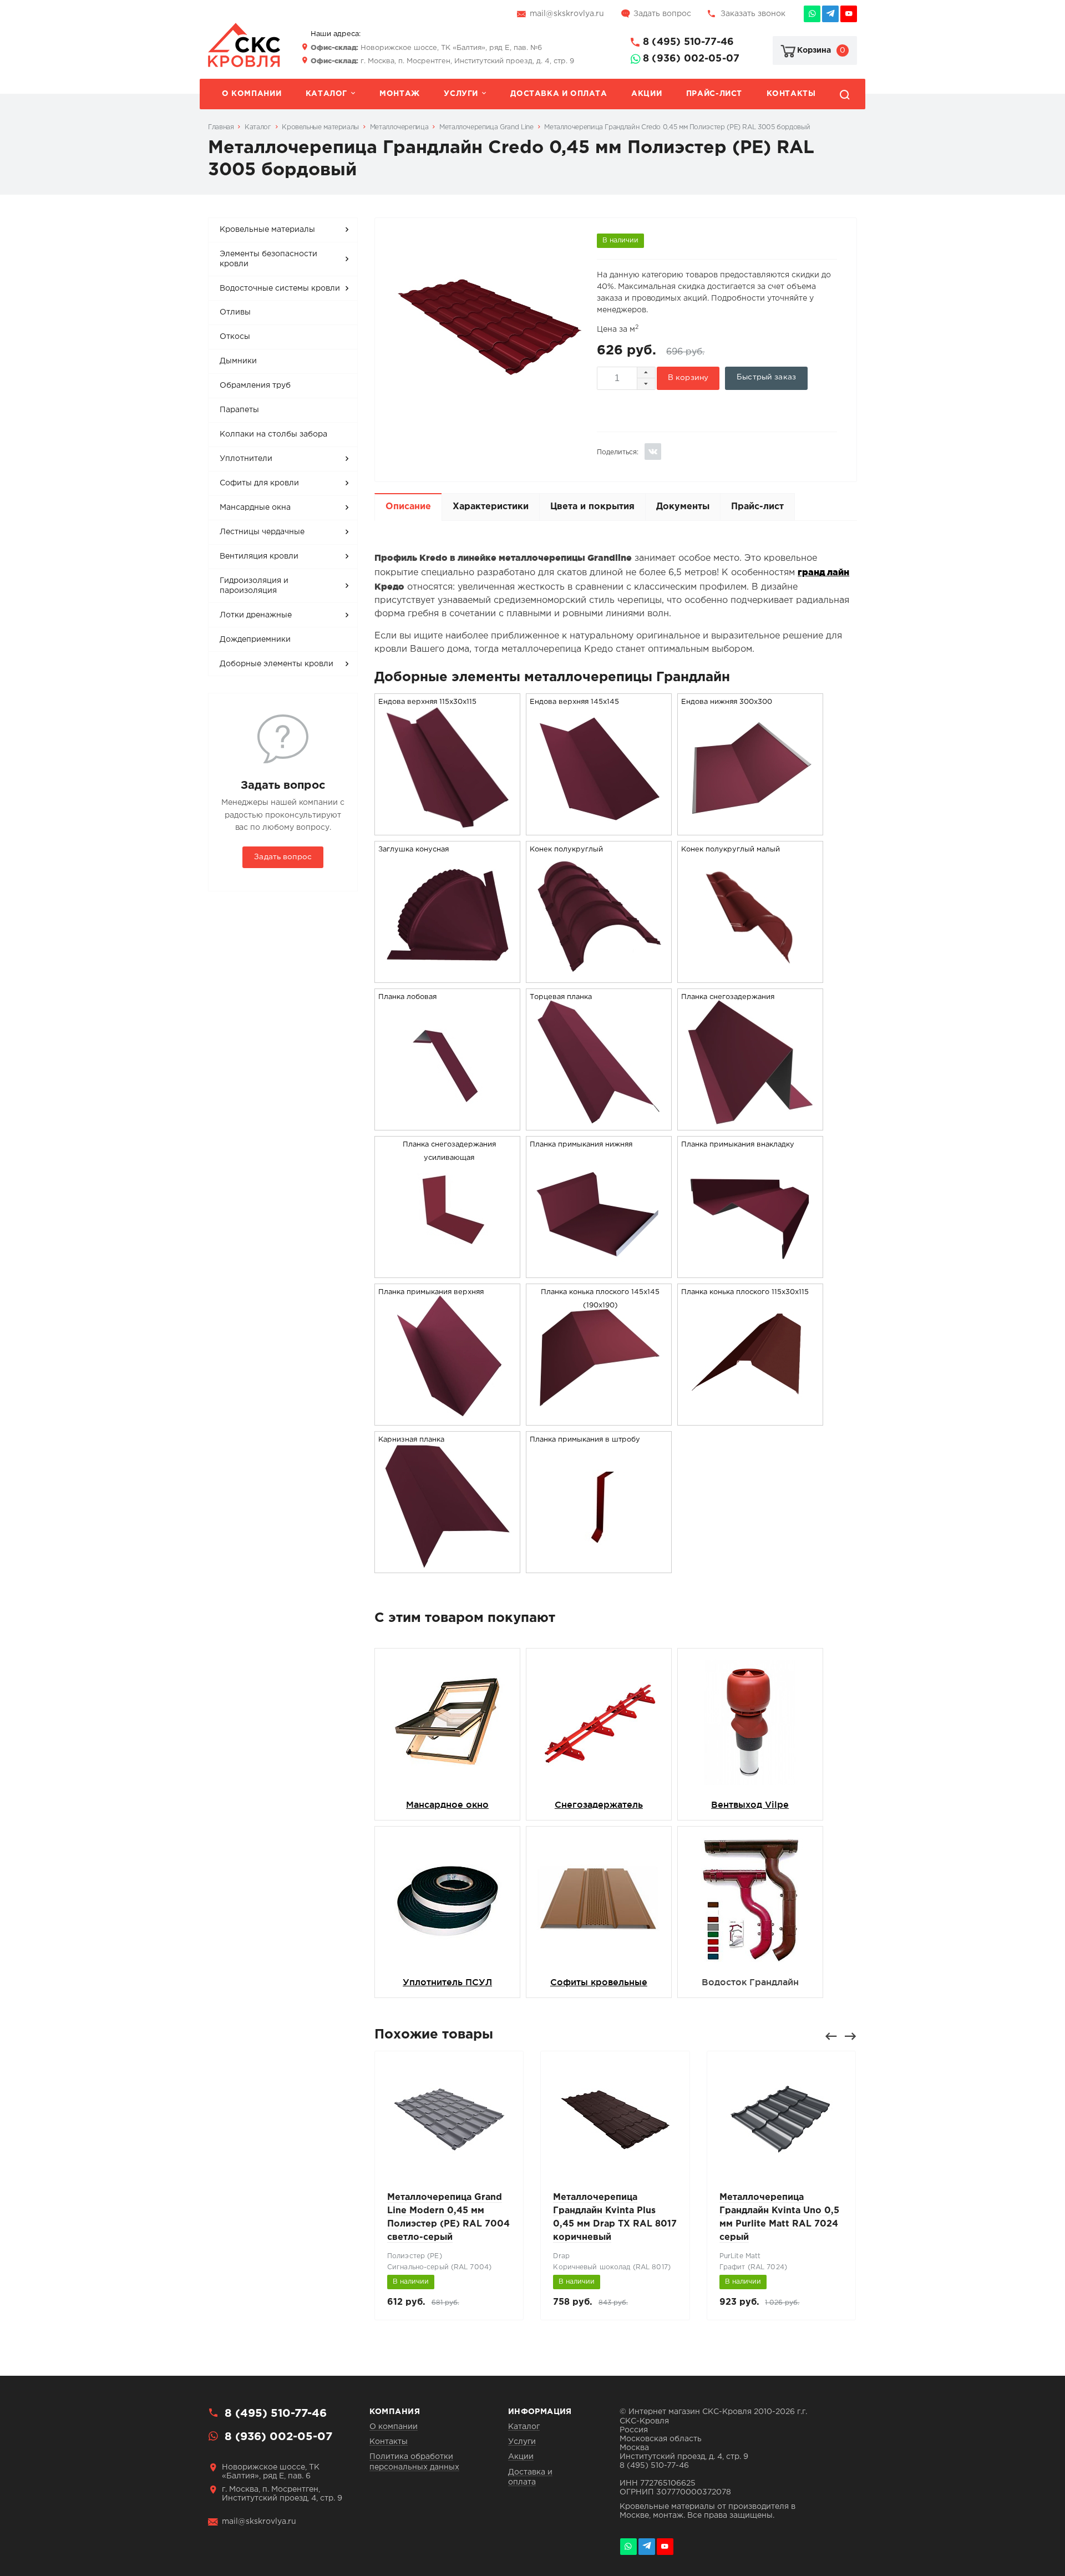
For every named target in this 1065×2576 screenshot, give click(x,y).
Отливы (235, 312)
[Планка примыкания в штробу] (599, 1566)
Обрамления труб (255, 386)
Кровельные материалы (267, 230)
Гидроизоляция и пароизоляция (254, 586)
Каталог (326, 94)
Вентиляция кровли (259, 556)
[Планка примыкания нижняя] (599, 1271)
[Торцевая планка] (599, 1123)
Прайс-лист (714, 94)
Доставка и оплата (559, 94)
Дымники (238, 361)
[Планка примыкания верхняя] (448, 1418)
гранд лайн (823, 572)
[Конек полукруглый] (599, 975)
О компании (252, 94)
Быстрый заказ (766, 377)
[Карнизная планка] (448, 1566)
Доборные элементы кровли (277, 664)
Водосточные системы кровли (280, 288)
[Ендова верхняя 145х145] (599, 828)
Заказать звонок (753, 14)
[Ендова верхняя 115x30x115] (448, 828)
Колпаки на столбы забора (273, 434)
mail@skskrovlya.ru (567, 14)
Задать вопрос (662, 14)
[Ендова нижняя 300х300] (750, 828)
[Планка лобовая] (448, 1123)
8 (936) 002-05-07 (691, 59)
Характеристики (491, 507)
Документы (683, 507)
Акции (646, 94)
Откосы (235, 337)
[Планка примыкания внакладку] (750, 1271)
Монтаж (400, 94)
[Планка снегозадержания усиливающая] (448, 1271)
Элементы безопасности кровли (268, 259)
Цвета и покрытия (592, 507)
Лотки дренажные (256, 615)
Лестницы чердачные (262, 532)
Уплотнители (246, 459)
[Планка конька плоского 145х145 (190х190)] (599, 1418)
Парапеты (239, 410)
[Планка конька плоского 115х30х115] (750, 1418)
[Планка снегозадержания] (750, 1123)
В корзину (688, 378)
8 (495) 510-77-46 (688, 42)
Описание (408, 507)
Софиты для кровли (259, 483)
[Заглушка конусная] (448, 975)
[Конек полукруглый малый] (750, 975)
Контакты (791, 94)
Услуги (461, 94)
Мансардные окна (255, 508)
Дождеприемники (255, 640)
